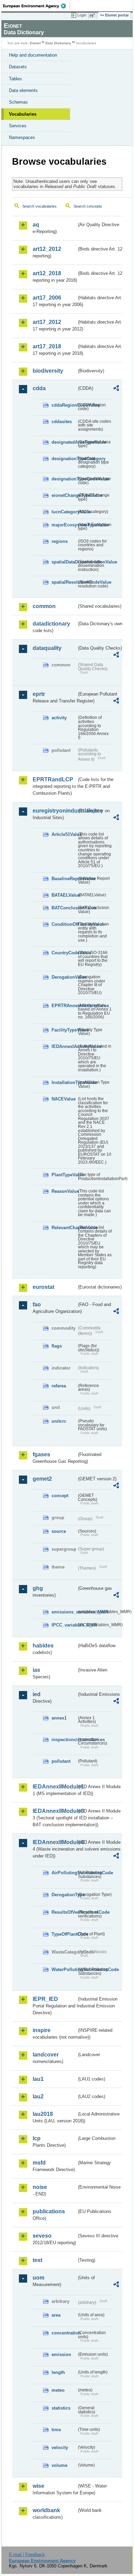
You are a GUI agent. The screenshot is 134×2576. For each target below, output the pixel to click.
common (44, 606)
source (59, 1531)
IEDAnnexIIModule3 (55, 1811)
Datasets (18, 67)
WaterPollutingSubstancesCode (64, 1969)
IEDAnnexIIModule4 (55, 1842)
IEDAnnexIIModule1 (55, 1787)
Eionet (35, 43)
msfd (39, 2163)
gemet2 (42, 1479)
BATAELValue (64, 895)
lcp (37, 2138)
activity (59, 718)
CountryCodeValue (64, 953)
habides (43, 1646)
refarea (59, 1386)
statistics (61, 2408)
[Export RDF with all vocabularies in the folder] (116, 389)
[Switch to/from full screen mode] (93, 15)
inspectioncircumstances (64, 1740)
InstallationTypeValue (64, 1082)
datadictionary (51, 624)
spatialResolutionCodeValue (64, 582)
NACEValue (64, 1099)
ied (37, 1694)
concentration (64, 2333)
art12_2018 (47, 273)
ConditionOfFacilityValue (64, 924)
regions (60, 541)
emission (61, 2354)
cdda (39, 388)
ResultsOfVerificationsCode (64, 1912)
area (56, 2315)
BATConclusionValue (64, 908)
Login (82, 15)
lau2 (38, 2096)
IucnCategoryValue (64, 512)
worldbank (46, 2510)
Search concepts (88, 206)
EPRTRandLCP (53, 779)
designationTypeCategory (64, 459)
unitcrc (59, 1421)
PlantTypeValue (64, 1175)
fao (37, 1304)
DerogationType (64, 1895)
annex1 (59, 1718)
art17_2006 (47, 298)
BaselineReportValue (64, 879)
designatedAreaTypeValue (64, 442)
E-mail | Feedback (27, 2555)
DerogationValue (64, 977)
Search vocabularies (40, 206)
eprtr (39, 694)
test (37, 2260)
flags (57, 1346)
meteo (58, 2390)
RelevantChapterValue (64, 1228)
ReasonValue (64, 1191)
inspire (42, 2030)
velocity (60, 2447)
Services (18, 126)
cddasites (62, 422)
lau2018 (43, 2114)
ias (36, 1670)
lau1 (38, 2079)
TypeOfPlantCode (64, 1934)
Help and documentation (33, 55)
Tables (15, 79)
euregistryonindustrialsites (55, 811)
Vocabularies (23, 114)
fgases (41, 1454)
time (56, 2430)
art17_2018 (47, 346)
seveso (42, 2236)
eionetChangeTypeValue (64, 495)
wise (38, 2486)
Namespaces (22, 137)
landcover (46, 2055)
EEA (37, 6)
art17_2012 (47, 322)
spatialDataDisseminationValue (64, 562)
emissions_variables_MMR (64, 1612)
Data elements (23, 90)
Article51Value (64, 834)
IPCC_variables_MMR (64, 1625)
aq (36, 225)
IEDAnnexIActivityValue (64, 1046)
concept (60, 1496)
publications (49, 2211)
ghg (38, 1588)
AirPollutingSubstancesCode (64, 1873)
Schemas (18, 102)
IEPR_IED (45, 1999)
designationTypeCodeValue (64, 479)
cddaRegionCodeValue (64, 405)
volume (59, 2465)
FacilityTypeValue (64, 1030)
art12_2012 (47, 249)
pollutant (61, 1761)
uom (38, 2278)
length (58, 2372)
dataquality (47, 648)
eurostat (43, 1287)
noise (40, 2187)
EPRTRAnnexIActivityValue (64, 1006)
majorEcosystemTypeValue (64, 525)
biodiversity (48, 371)
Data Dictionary (58, 43)
